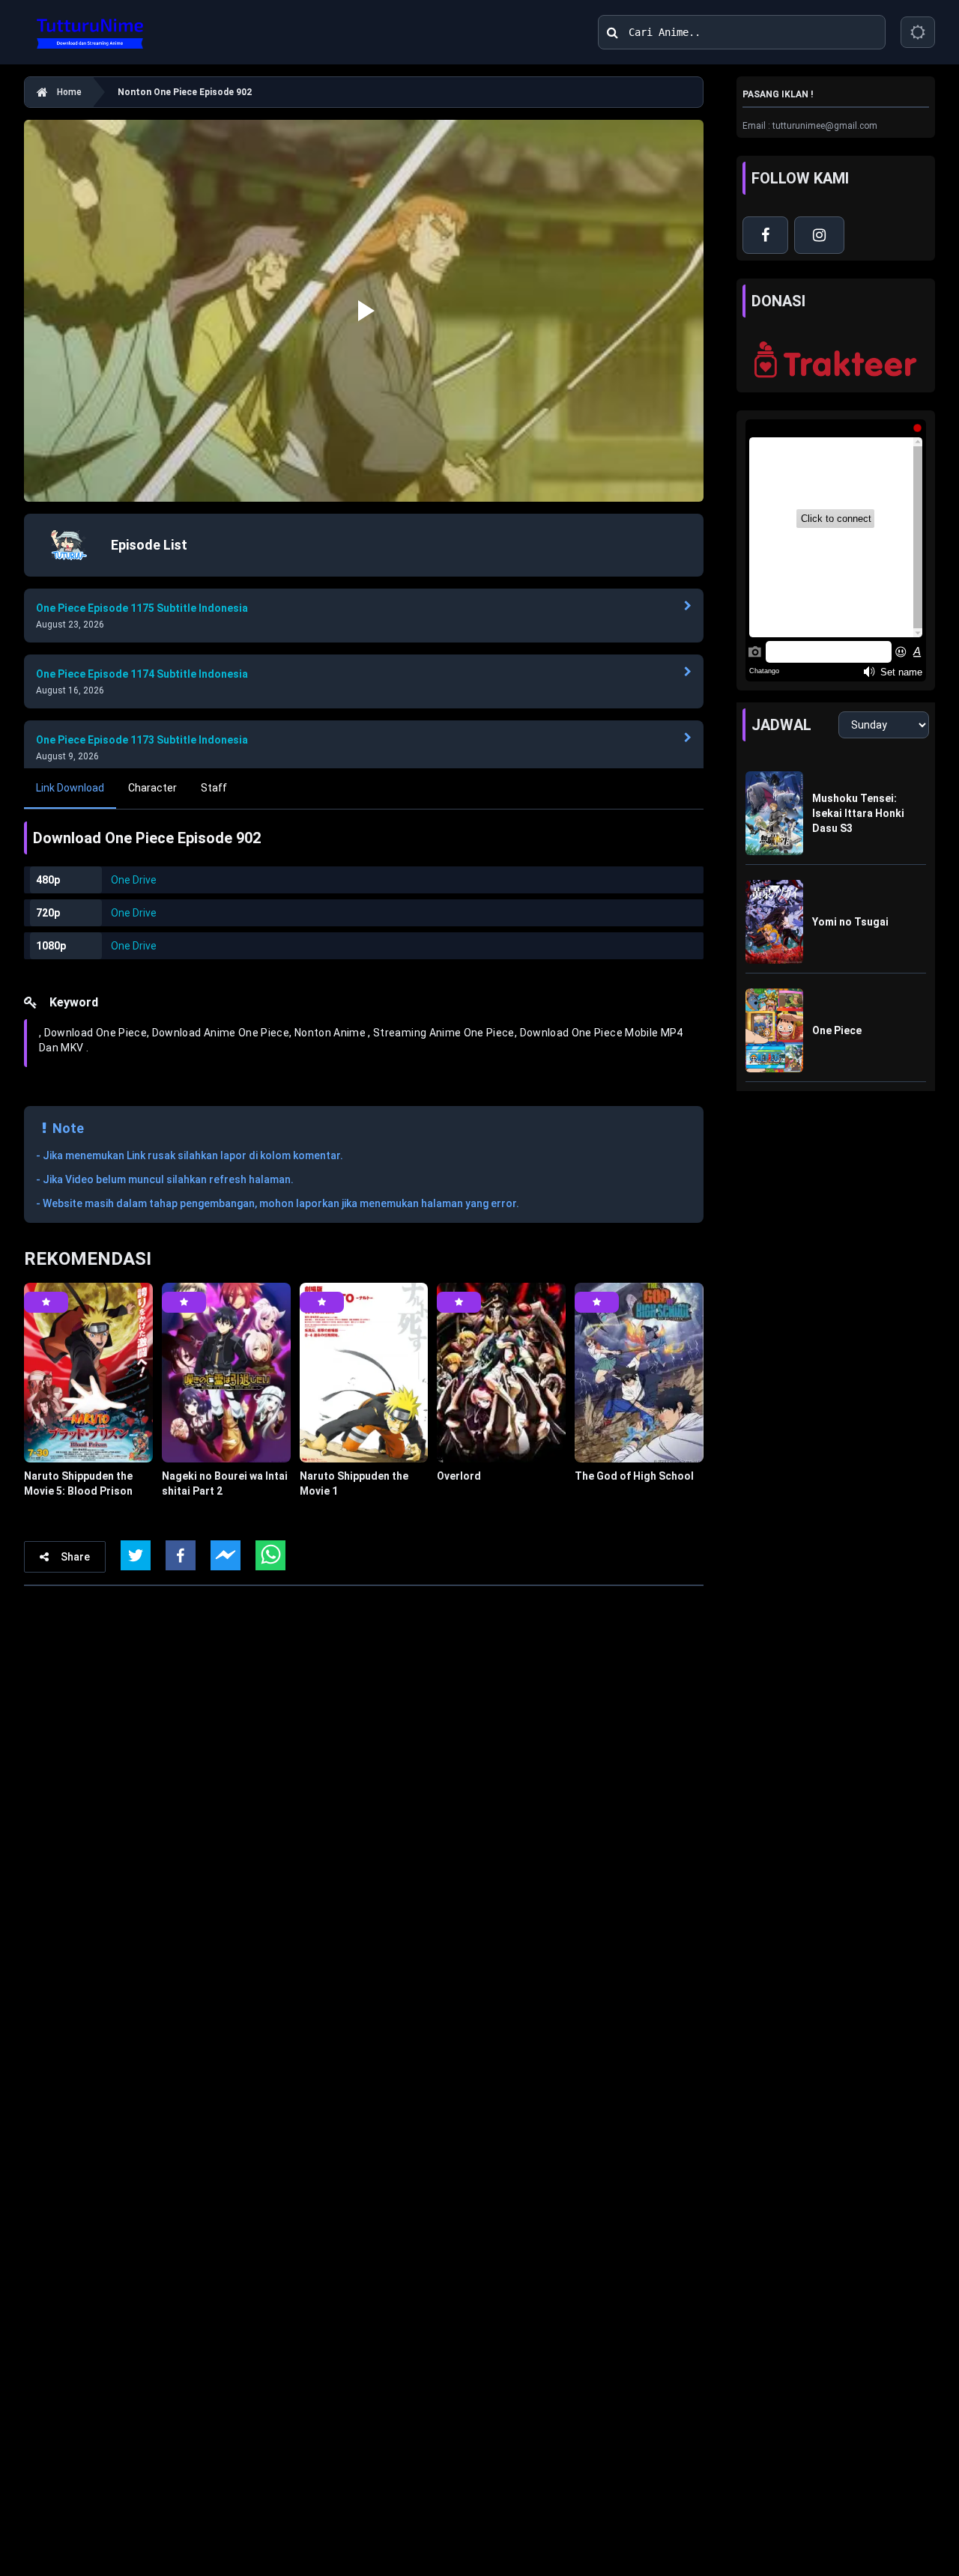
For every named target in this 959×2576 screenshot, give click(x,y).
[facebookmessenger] (226, 1555)
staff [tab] (214, 788)
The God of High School (634, 1476)
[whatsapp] (270, 1555)
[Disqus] (364, 1806)
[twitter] (136, 1555)
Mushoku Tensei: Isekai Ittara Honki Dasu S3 (858, 813)
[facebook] (181, 1555)
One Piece (837, 1030)
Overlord (459, 1476)
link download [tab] (70, 788)
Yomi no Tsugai (850, 922)
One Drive (134, 880)
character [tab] (152, 788)
